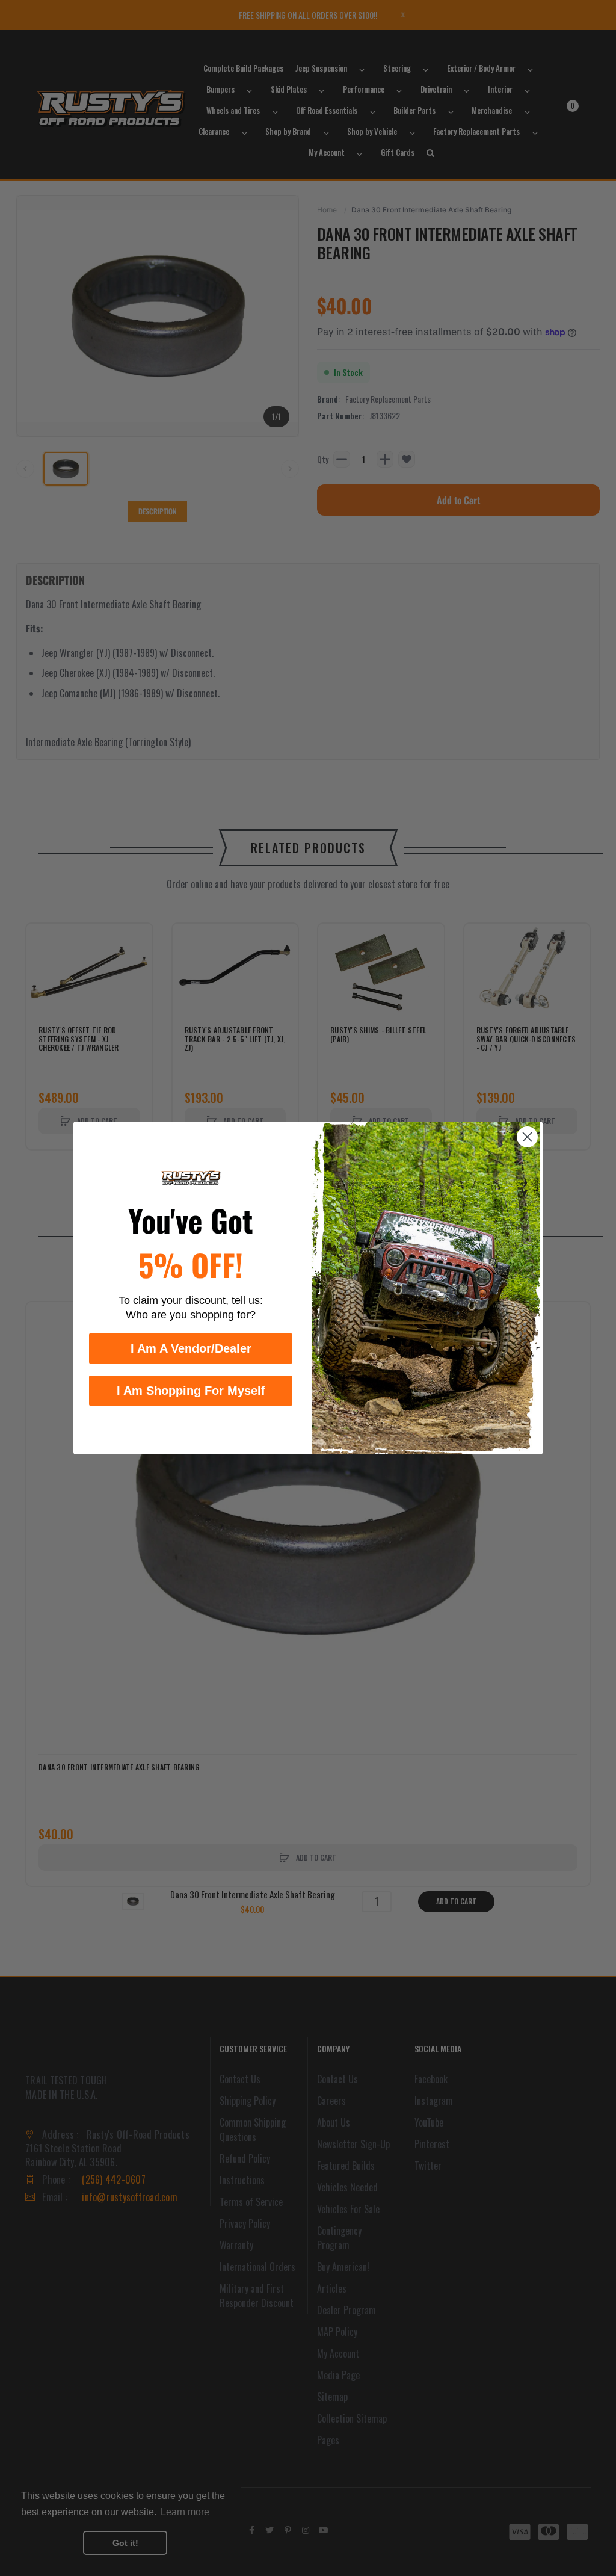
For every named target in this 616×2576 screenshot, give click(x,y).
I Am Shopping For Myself (191, 1391)
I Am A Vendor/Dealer (191, 1348)
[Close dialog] (527, 1137)
